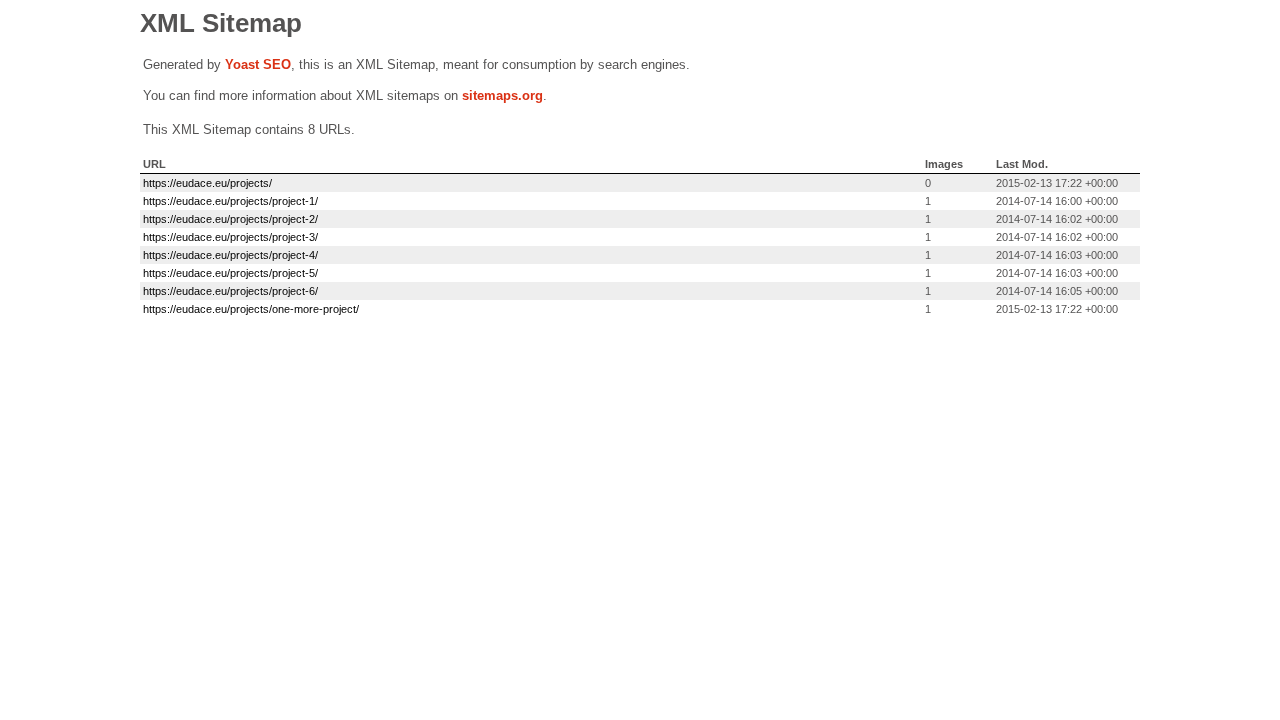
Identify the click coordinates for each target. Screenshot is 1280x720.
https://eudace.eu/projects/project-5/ (230, 273)
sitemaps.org (502, 95)
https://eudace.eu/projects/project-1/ (230, 201)
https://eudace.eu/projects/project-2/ (230, 219)
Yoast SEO (258, 64)
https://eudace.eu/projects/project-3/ (230, 237)
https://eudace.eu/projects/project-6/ (230, 291)
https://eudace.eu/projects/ (207, 183)
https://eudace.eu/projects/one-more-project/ (251, 309)
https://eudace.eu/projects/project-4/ (230, 255)
